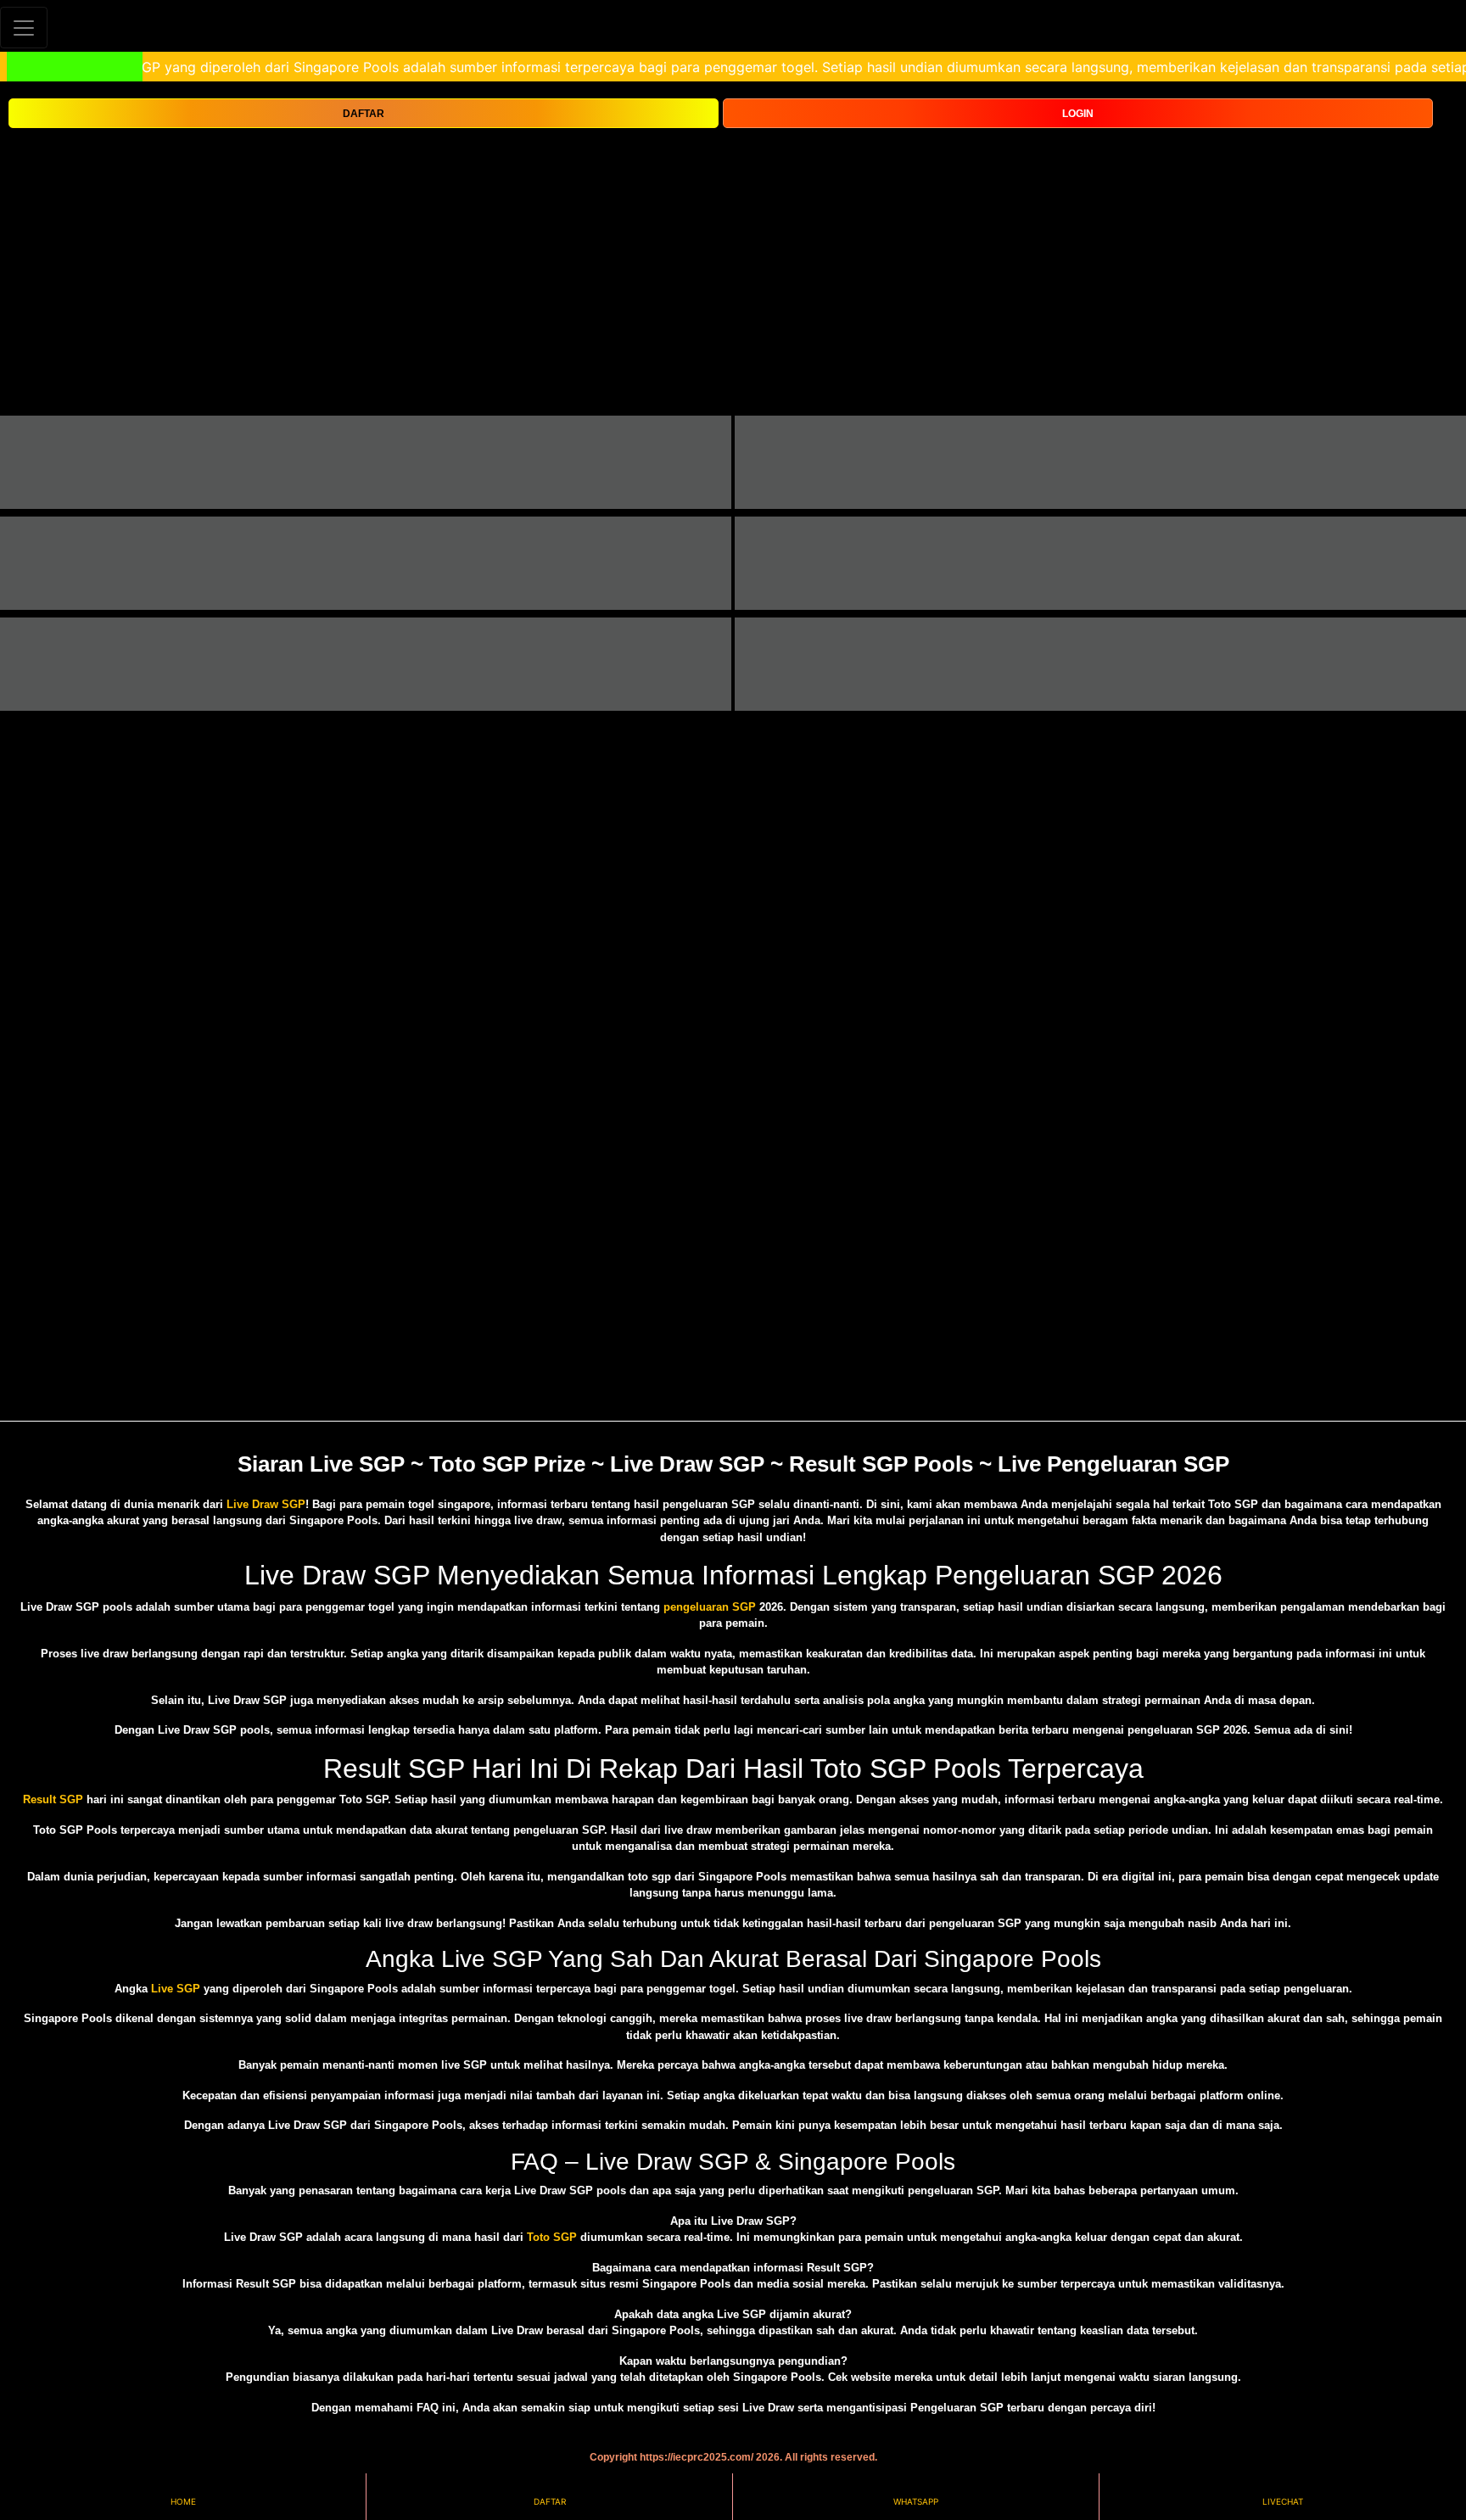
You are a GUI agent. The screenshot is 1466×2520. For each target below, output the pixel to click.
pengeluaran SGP (710, 1607)
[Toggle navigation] (24, 28)
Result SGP (53, 1799)
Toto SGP (552, 2237)
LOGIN (1078, 114)
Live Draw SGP (266, 1504)
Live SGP (176, 1989)
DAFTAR (364, 114)
